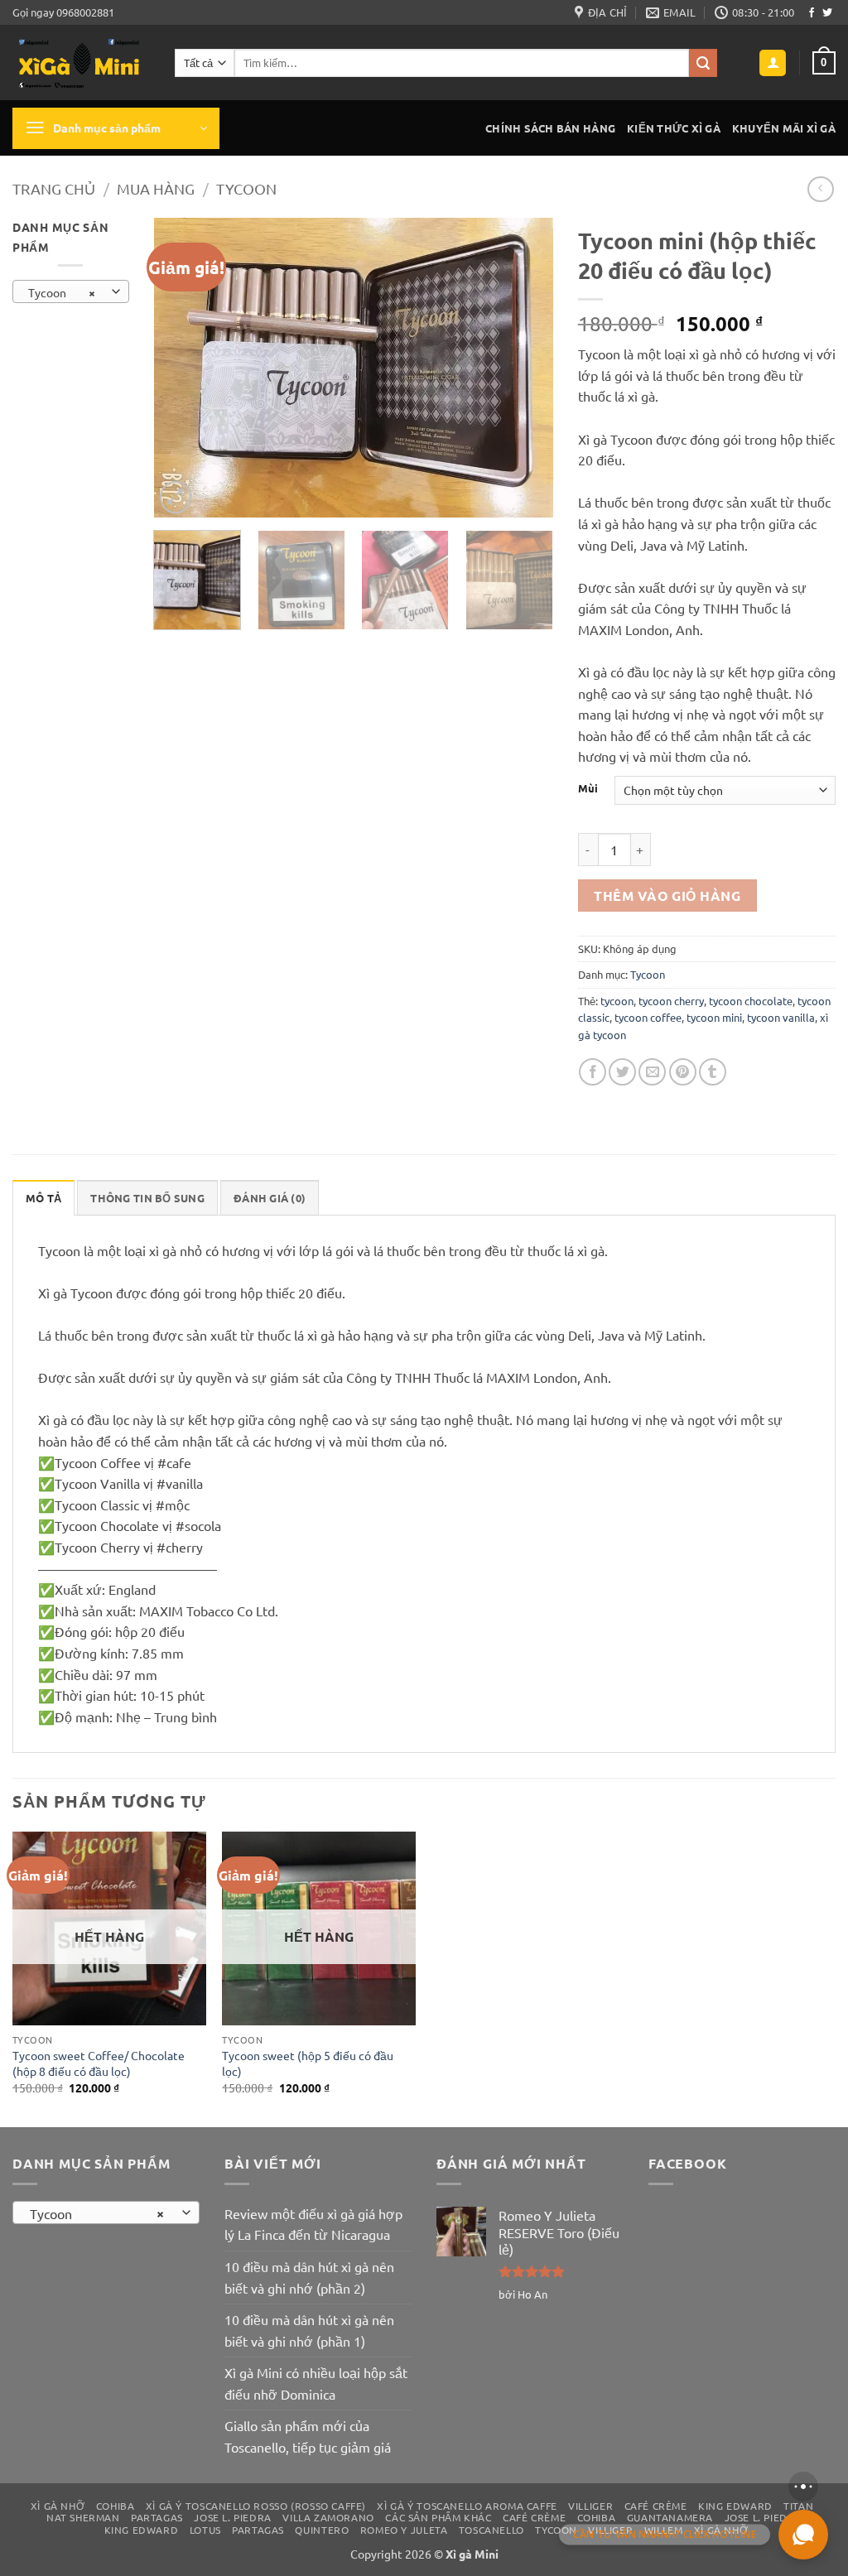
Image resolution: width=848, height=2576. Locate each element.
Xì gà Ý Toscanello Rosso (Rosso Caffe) (256, 2506)
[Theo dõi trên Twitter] (827, 13)
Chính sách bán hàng (550, 128)
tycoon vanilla (781, 1017)
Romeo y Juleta (404, 2530)
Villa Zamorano (328, 2517)
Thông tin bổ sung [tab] (147, 1198)
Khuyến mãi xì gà (784, 128)
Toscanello (491, 2530)
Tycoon (246, 188)
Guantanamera (670, 2517)
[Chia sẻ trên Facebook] (593, 1072)
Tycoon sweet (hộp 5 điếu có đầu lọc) (308, 2063)
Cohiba (116, 2506)
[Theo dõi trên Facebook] (812, 13)
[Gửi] (703, 63)
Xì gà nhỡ (58, 2506)
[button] (773, 63)
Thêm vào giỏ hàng (667, 896)
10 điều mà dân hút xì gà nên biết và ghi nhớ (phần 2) (309, 2277)
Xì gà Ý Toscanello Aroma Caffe (467, 2506)
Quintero (322, 2530)
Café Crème (656, 2506)
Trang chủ (54, 188)
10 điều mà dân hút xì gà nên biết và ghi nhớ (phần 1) (309, 2330)
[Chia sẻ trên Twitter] (622, 1072)
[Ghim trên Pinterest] (683, 1072)
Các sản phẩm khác (438, 2517)
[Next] (524, 368)
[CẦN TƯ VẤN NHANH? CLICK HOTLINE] (803, 2535)
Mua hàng (156, 188)
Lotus (205, 2530)
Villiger (590, 2506)
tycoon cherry (671, 1001)
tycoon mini (714, 1017)
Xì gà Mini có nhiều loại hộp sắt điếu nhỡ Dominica (316, 2383)
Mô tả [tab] (43, 1198)
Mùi (588, 788)
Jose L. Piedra (233, 2517)
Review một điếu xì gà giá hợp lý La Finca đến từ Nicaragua (313, 2224)
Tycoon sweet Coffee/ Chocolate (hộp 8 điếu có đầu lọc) (99, 2063)
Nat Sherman (83, 2517)
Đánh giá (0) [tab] (270, 1198)
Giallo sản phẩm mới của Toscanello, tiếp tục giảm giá (308, 2436)
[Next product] (820, 189)
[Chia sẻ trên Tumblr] (713, 1072)
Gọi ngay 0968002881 (63, 12)
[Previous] (182, 368)
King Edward (735, 2506)
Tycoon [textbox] (62, 292)
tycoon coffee (648, 1017)
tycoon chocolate (751, 1001)
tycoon (617, 1001)
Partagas (157, 2517)
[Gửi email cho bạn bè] (652, 1072)
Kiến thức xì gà (674, 128)
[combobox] (71, 291)
